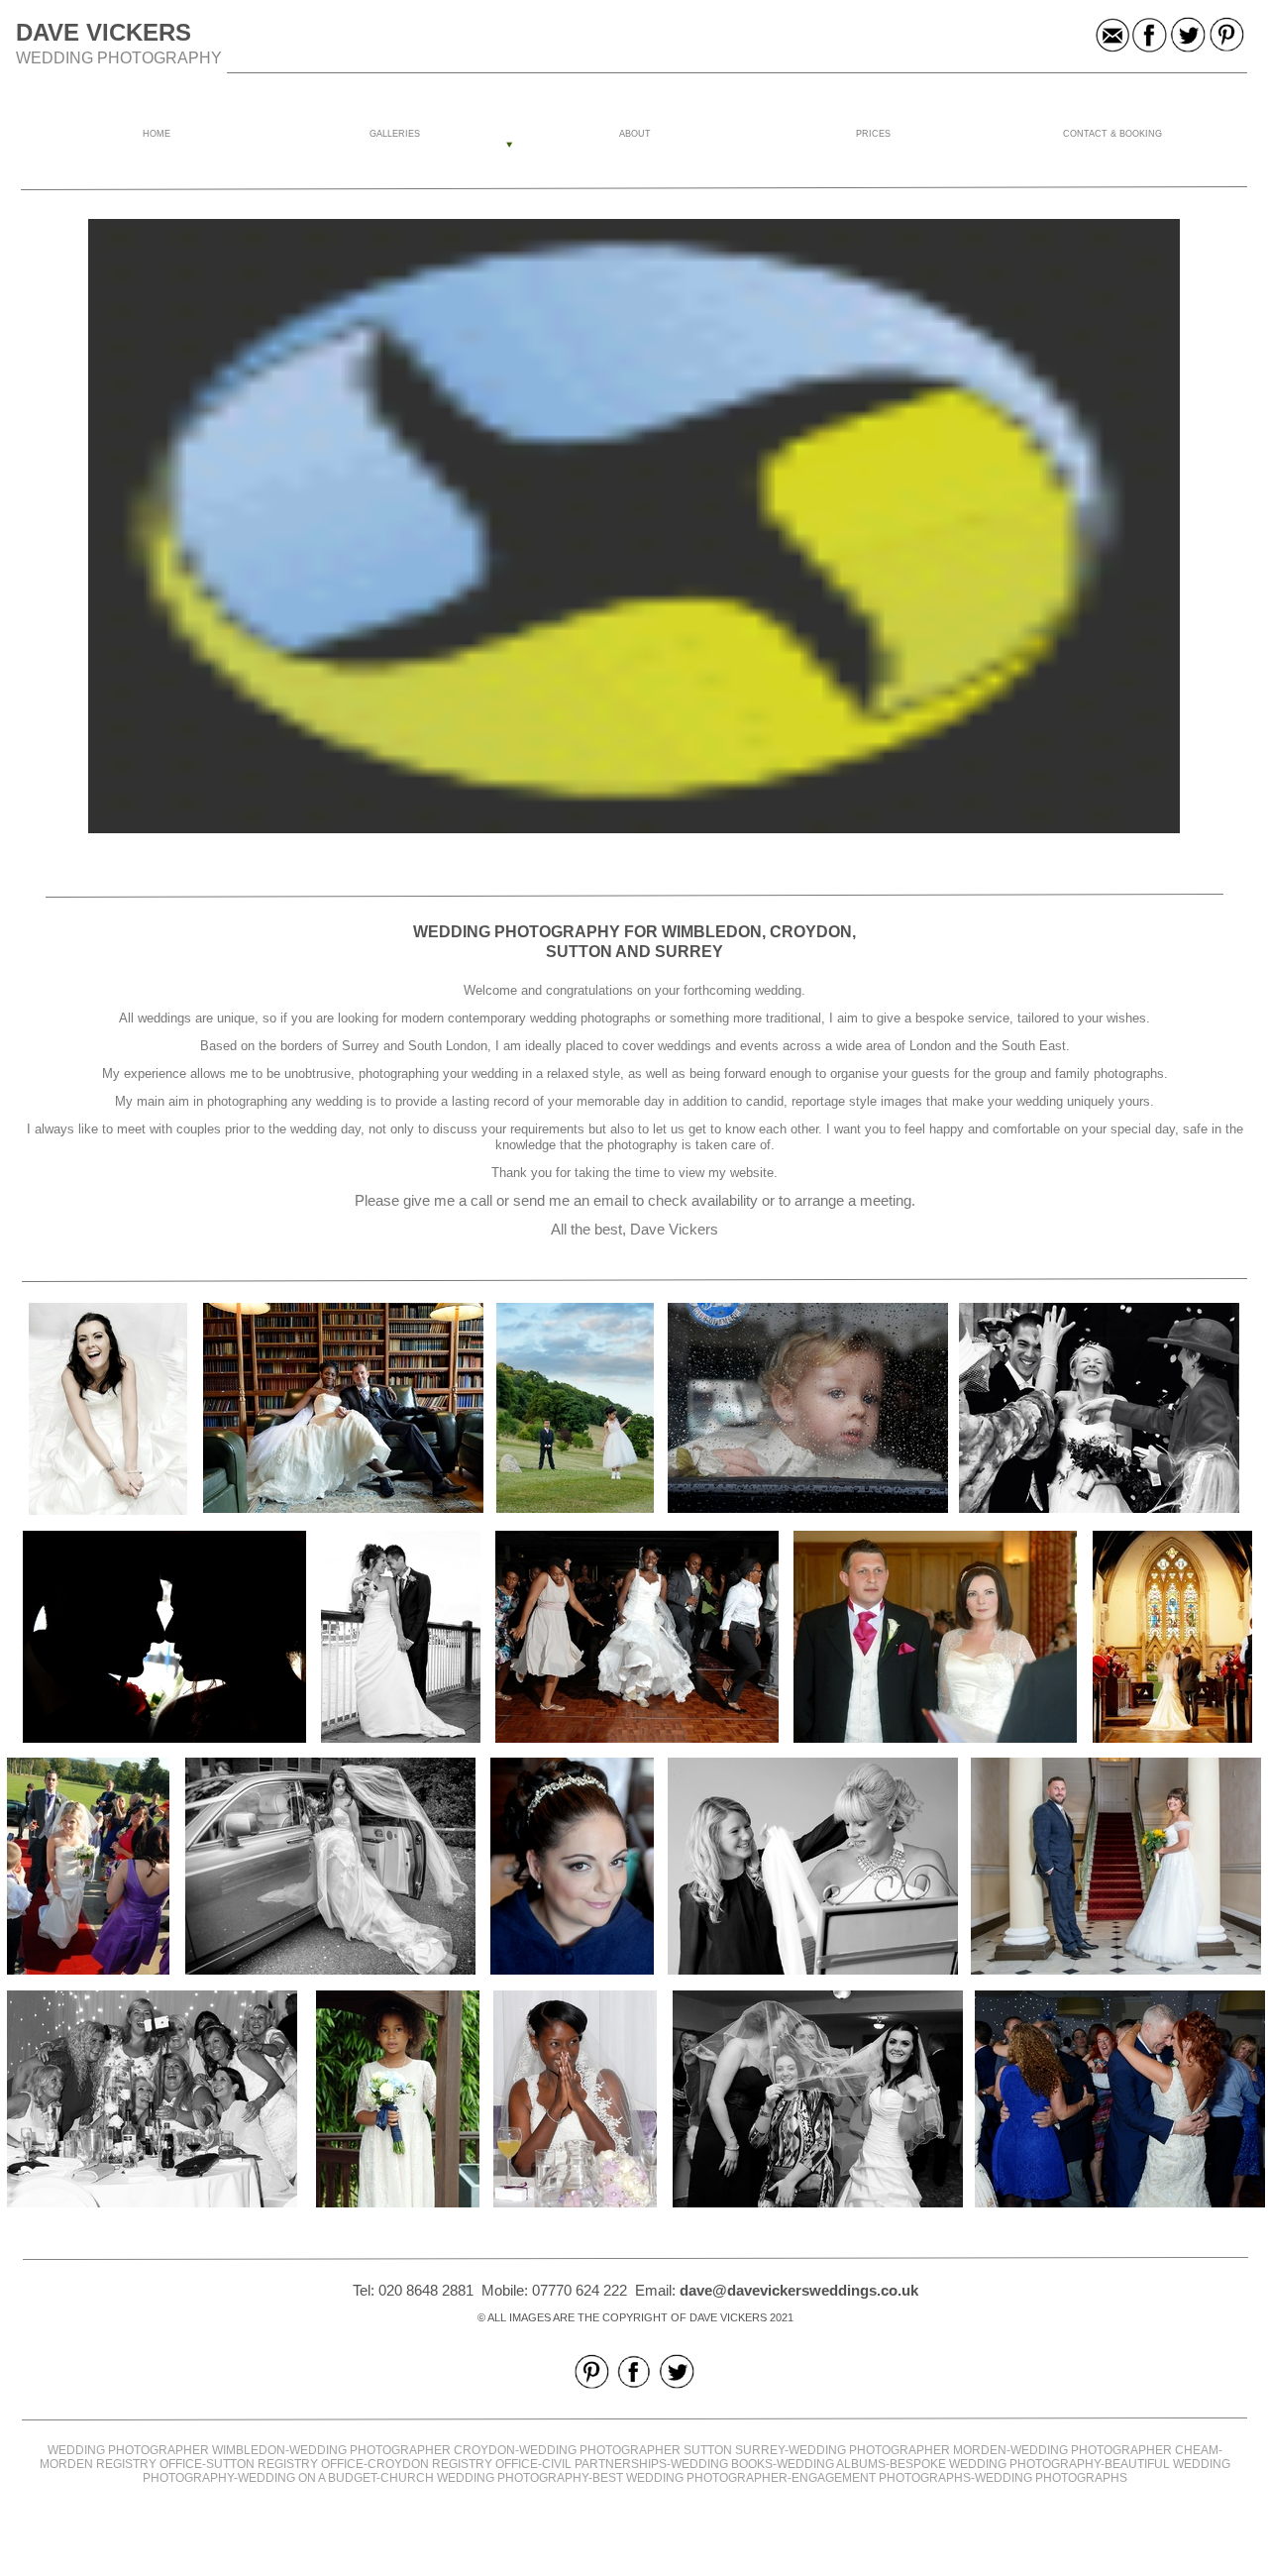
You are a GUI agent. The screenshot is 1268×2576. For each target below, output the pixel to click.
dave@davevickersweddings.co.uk (799, 2290)
